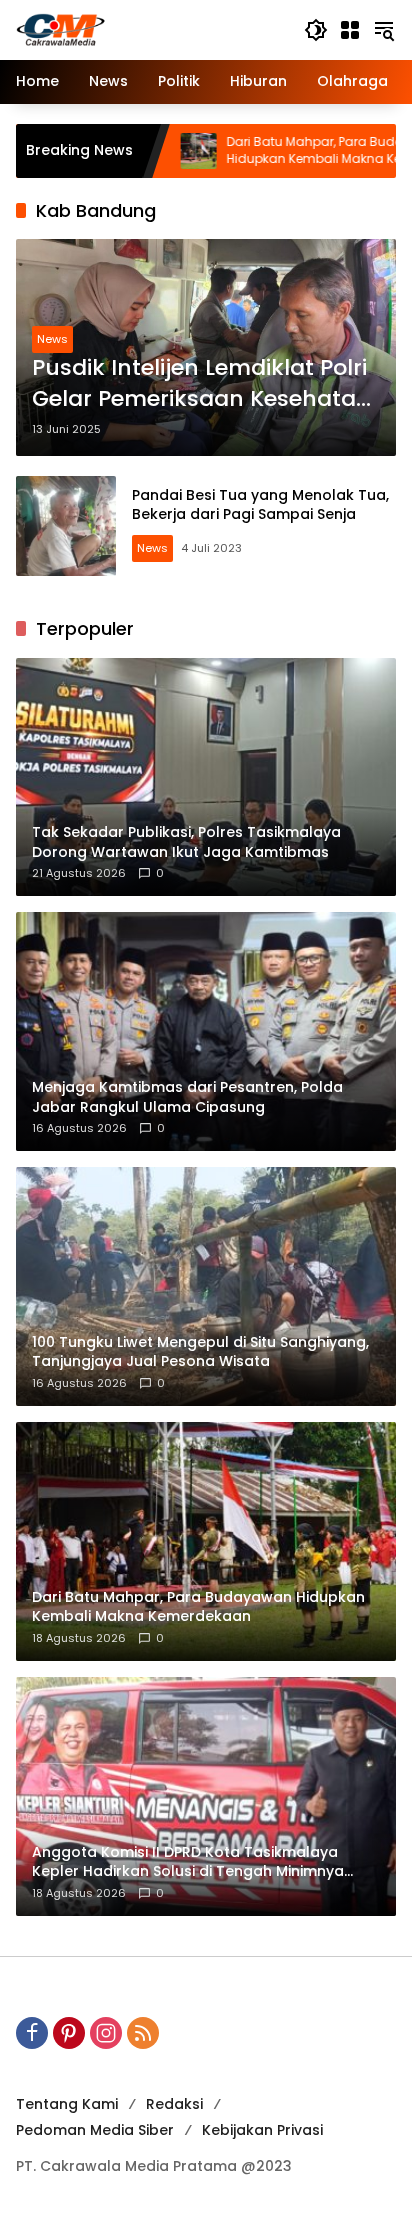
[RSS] (143, 2033)
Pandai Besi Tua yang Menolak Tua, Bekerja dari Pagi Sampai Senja (260, 505)
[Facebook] (32, 2033)
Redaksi (174, 2104)
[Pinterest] (69, 2033)
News (52, 339)
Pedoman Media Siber (95, 2130)
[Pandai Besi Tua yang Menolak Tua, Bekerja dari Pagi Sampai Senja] (66, 526)
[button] (316, 30)
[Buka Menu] (350, 30)
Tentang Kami (67, 2104)
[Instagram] (106, 2033)
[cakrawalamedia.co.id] (150, 29)
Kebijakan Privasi (262, 2130)
